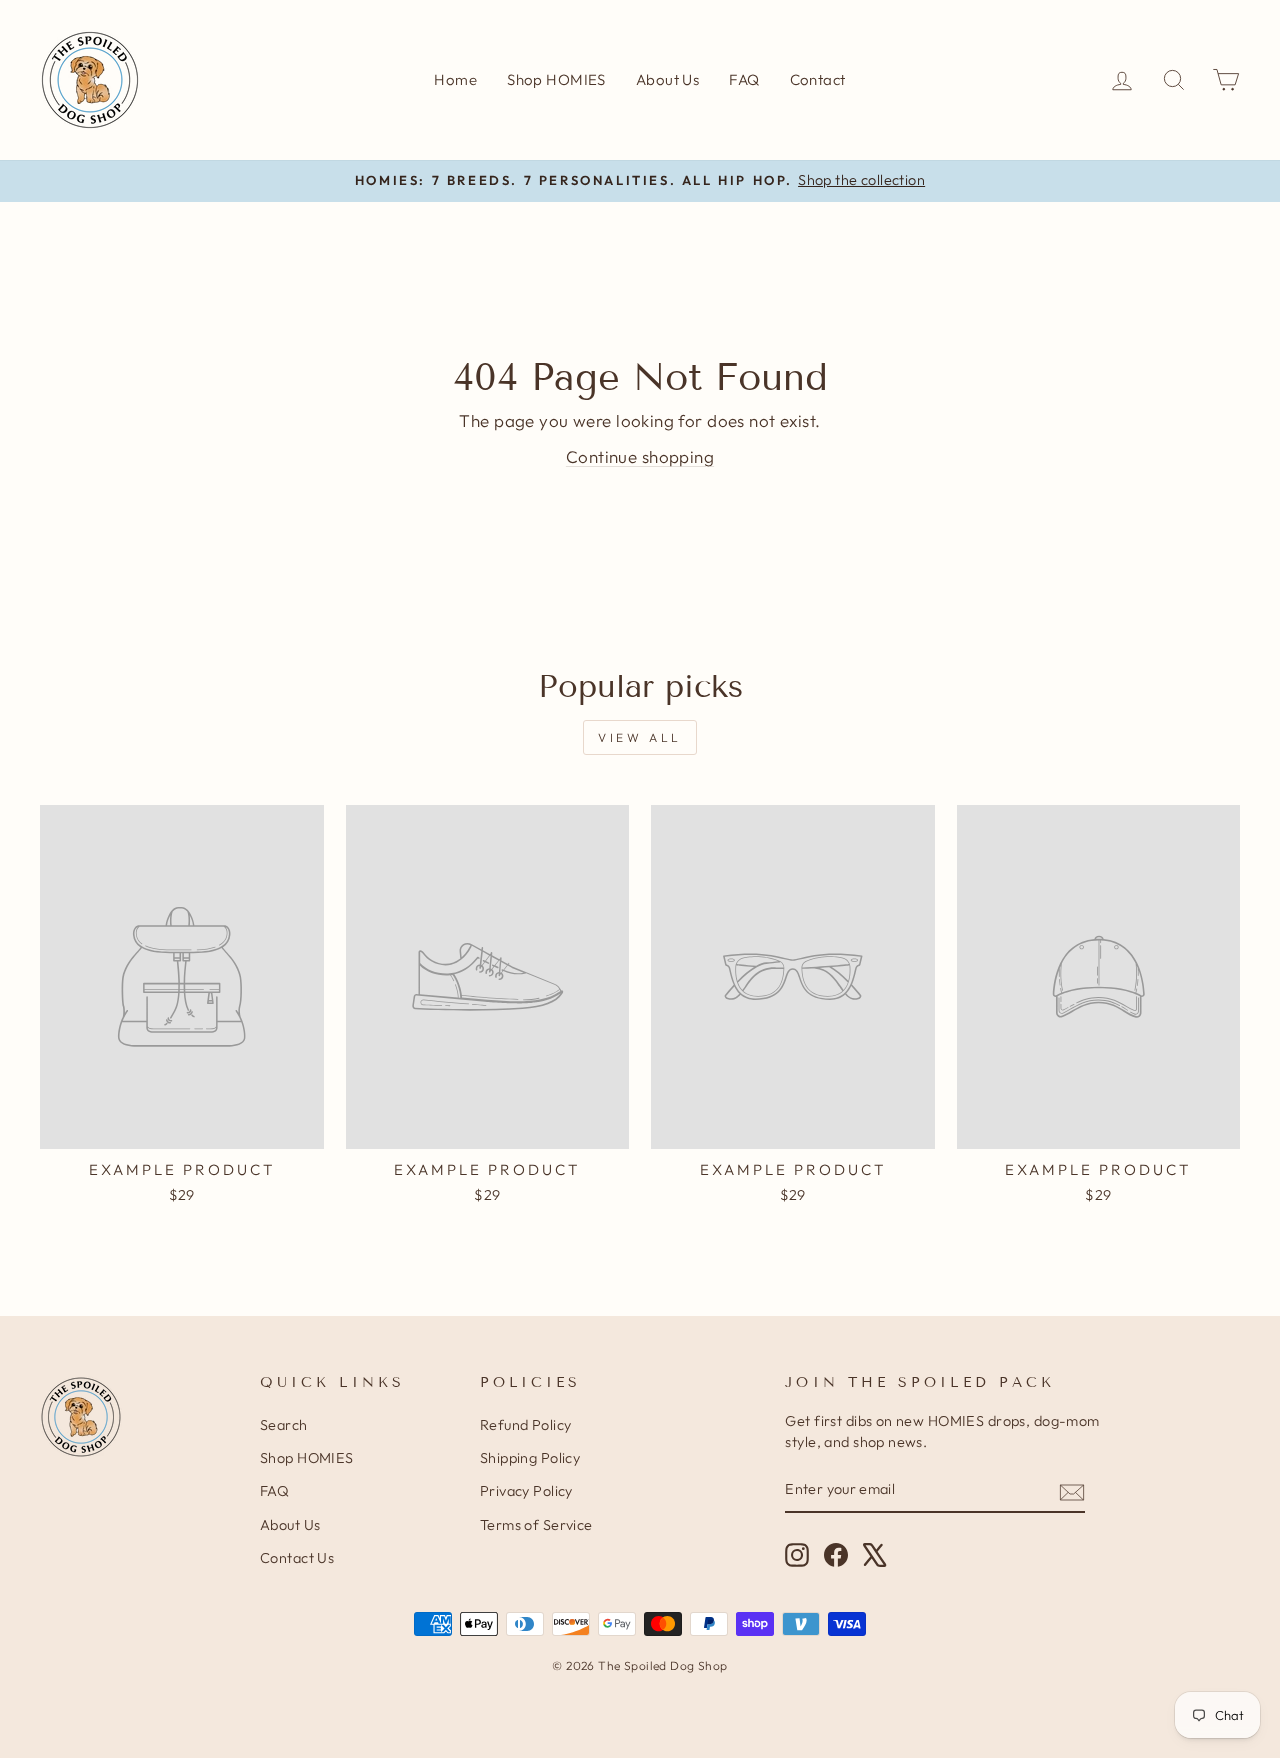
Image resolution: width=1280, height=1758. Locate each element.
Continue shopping (640, 456)
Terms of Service (536, 1525)
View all (640, 737)
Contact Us (297, 1558)
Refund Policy (526, 1425)
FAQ (744, 79)
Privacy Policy (526, 1491)
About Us (667, 79)
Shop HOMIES (556, 79)
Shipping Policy (530, 1458)
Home (455, 79)
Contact (818, 79)
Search (284, 1425)
